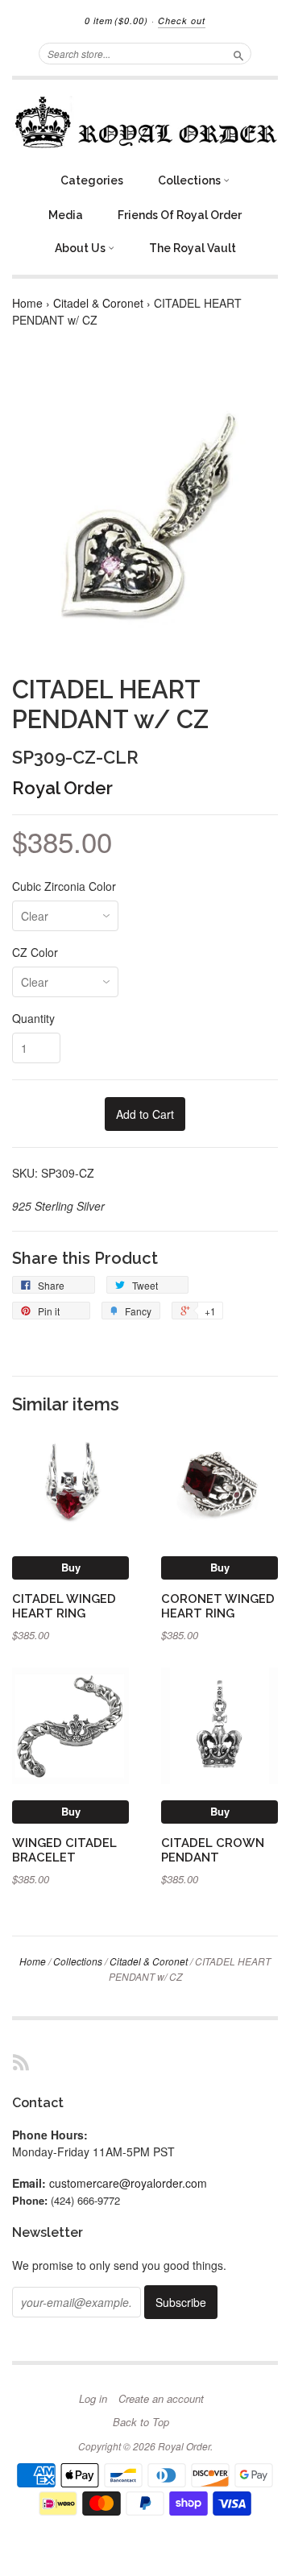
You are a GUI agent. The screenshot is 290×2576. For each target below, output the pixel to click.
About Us (81, 248)
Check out (182, 21)
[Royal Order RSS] (21, 2062)
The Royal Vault (193, 248)
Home (27, 303)
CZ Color (35, 952)
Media (66, 215)
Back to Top (141, 2422)
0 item (116, 21)
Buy (71, 1567)
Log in (93, 2399)
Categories (92, 180)
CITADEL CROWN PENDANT (213, 1850)
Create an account (161, 2399)
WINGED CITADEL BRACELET (64, 1850)
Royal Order (62, 788)
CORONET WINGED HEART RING (218, 1606)
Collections (191, 180)
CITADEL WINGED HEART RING (64, 1606)
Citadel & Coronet (98, 303)
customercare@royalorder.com (128, 2183)
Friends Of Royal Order (180, 215)
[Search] (238, 53)
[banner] (145, 122)
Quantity (33, 1018)
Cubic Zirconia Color (64, 886)
